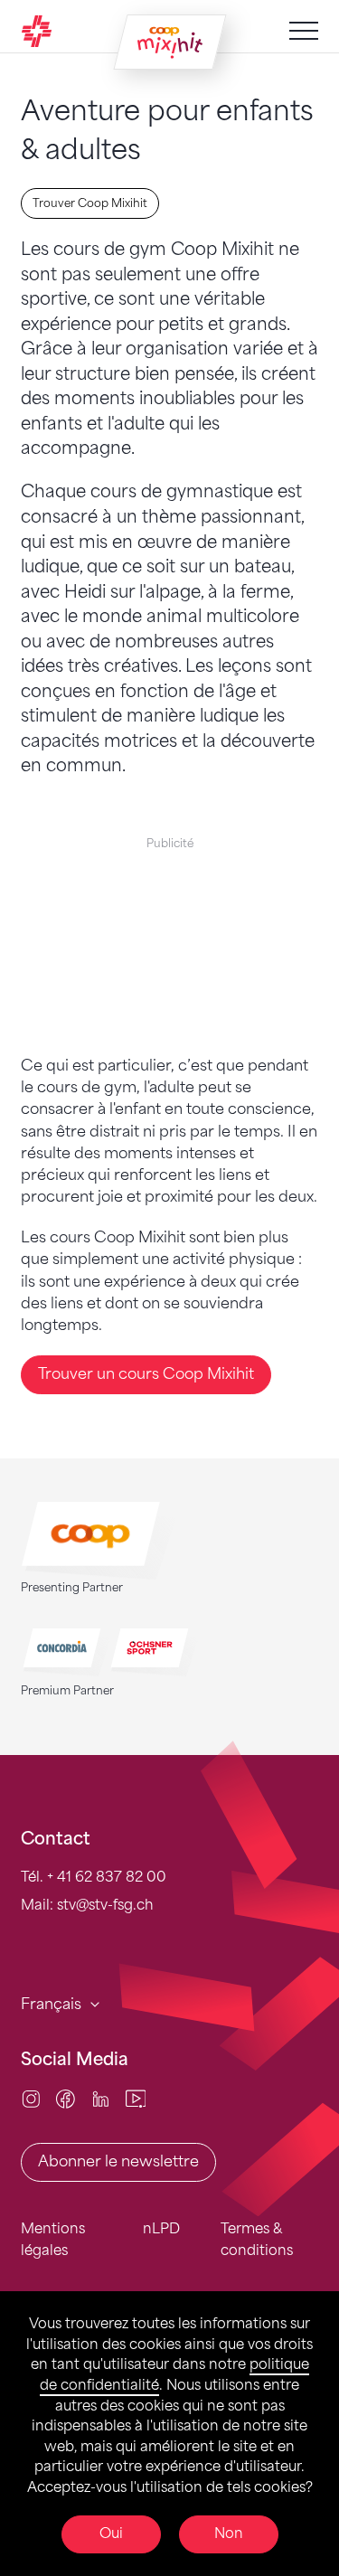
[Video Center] (136, 2098)
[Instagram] (31, 2098)
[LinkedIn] (101, 2098)
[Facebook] (66, 2098)
